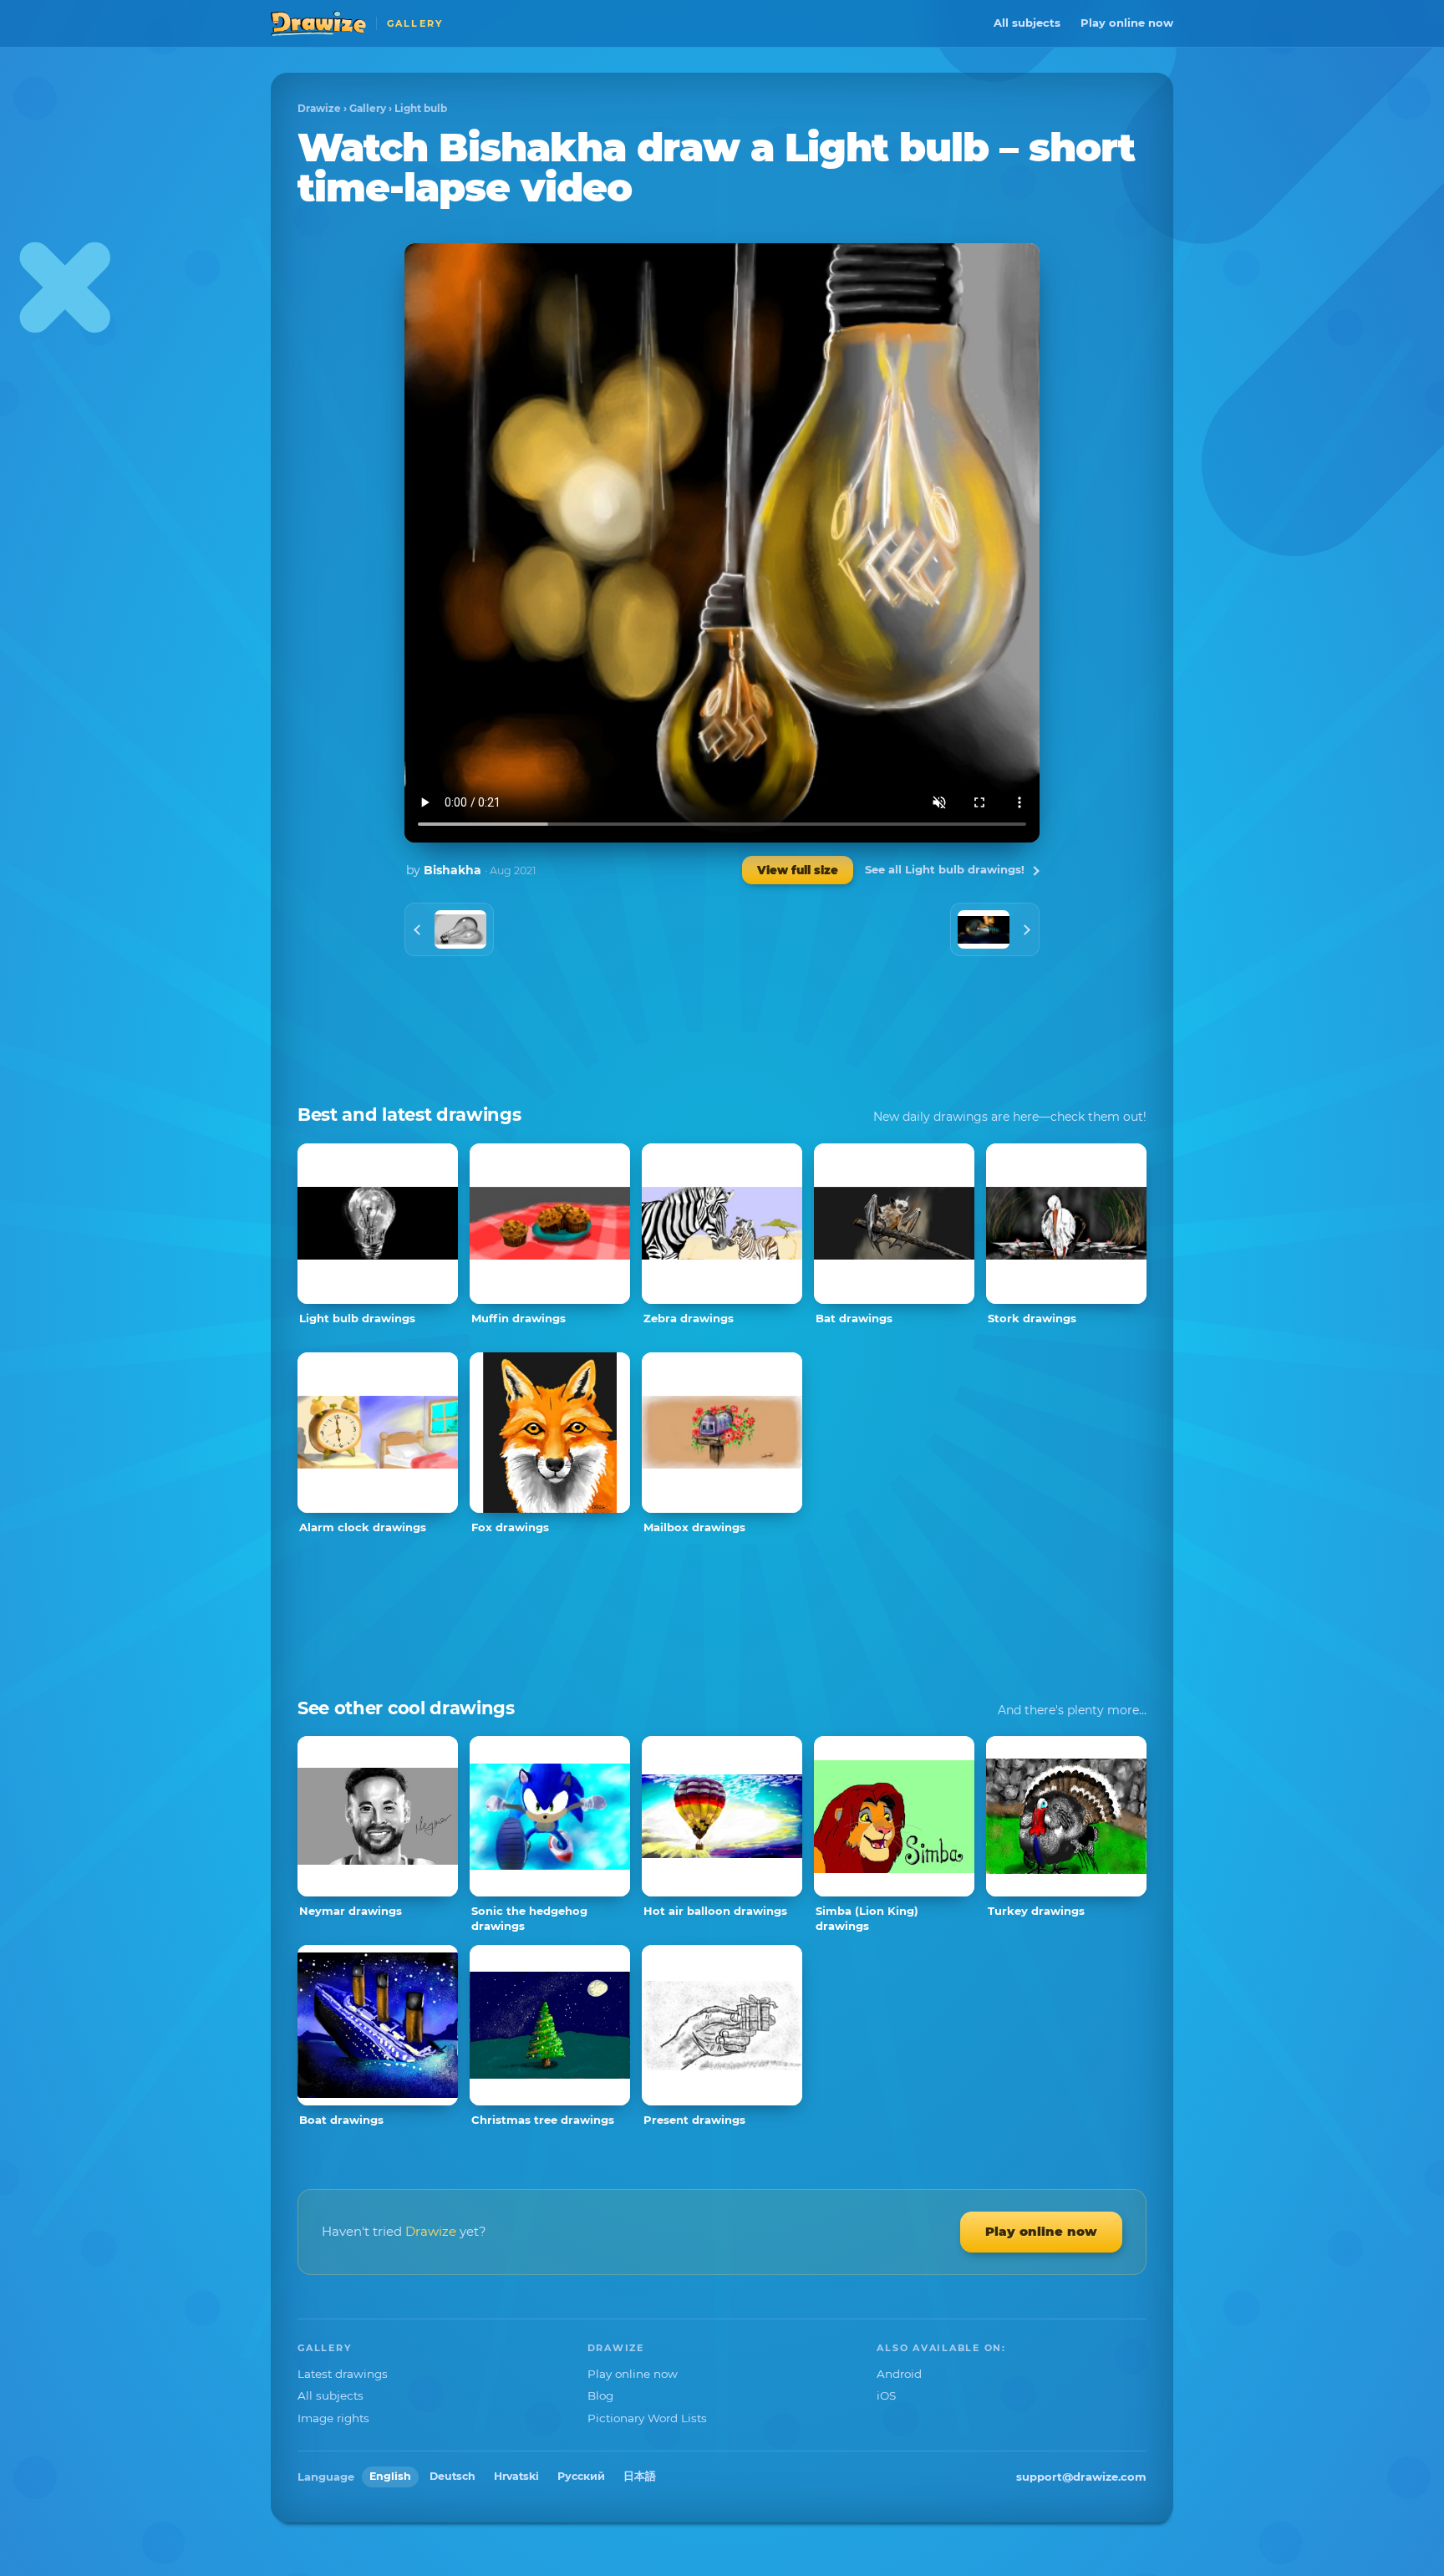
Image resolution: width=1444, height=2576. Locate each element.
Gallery (368, 108)
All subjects (1027, 23)
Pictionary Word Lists (647, 2418)
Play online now (1127, 23)
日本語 (640, 2476)
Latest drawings (343, 2374)
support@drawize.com (1081, 2477)
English (390, 2476)
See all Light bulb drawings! (945, 869)
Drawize (319, 108)
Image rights (333, 2418)
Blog (600, 2395)
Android (899, 2374)
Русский (581, 2476)
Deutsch (453, 2476)
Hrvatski (516, 2476)
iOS (886, 2395)
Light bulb (421, 108)
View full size (798, 870)
